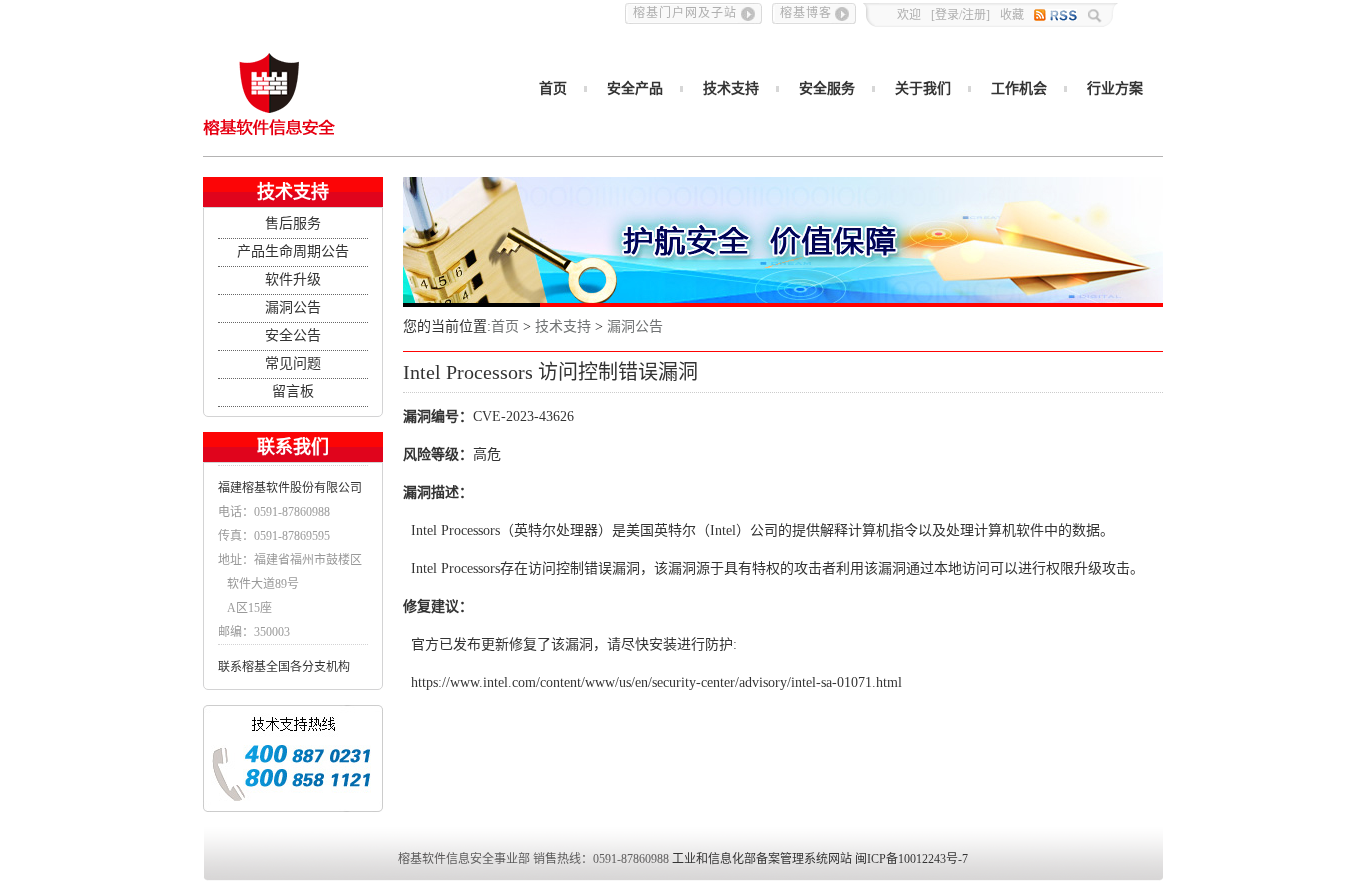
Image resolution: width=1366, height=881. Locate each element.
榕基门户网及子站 (685, 13)
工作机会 (1019, 88)
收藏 (1012, 15)
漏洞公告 (293, 307)
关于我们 (923, 88)
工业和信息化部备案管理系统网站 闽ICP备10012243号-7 (820, 859)
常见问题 (293, 363)
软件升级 (293, 279)
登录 (947, 15)
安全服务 (827, 88)
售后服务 (293, 223)
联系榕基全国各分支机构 (284, 667)
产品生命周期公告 (293, 251)
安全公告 (293, 335)
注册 (974, 15)
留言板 (293, 391)
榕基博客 (806, 13)
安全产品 (635, 88)
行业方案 (1115, 88)
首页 (553, 88)
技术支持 (731, 88)
